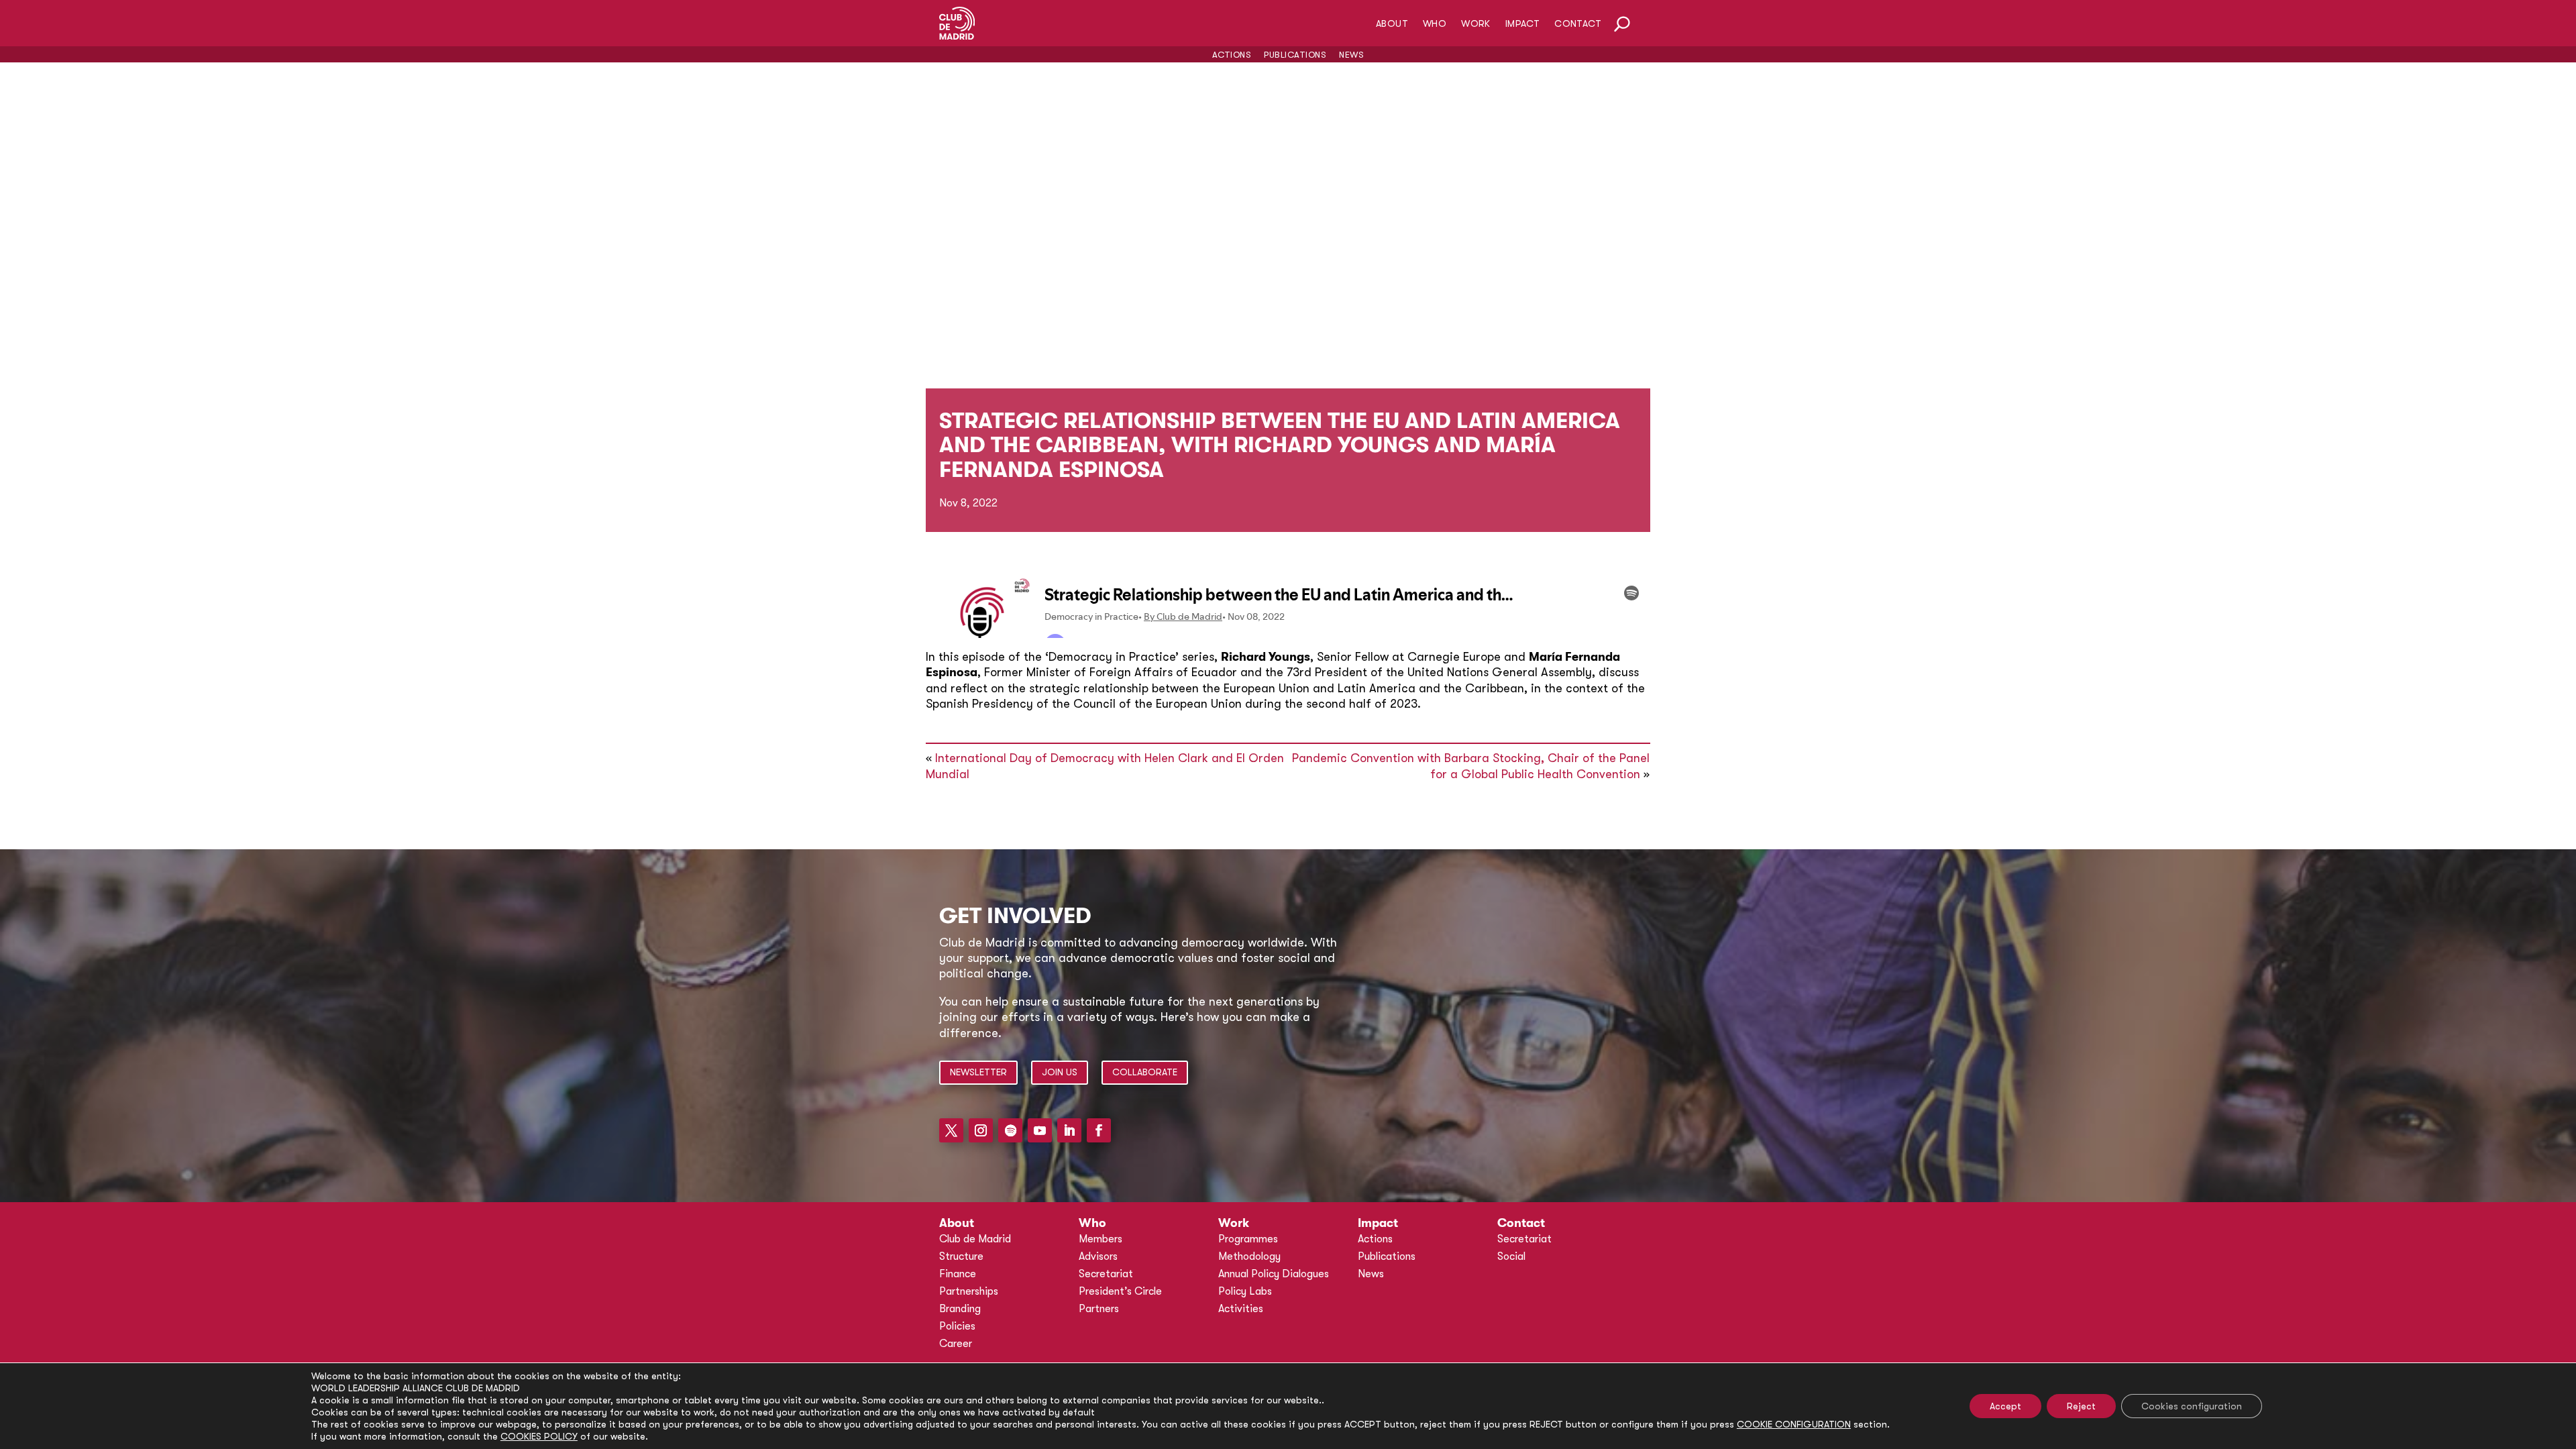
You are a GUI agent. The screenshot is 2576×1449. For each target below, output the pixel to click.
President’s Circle (1120, 1291)
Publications (1295, 55)
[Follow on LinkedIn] (1069, 1130)
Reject (2081, 1406)
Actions (1232, 55)
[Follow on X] (951, 1130)
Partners (1099, 1309)
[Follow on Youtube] (1040, 1130)
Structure (961, 1256)
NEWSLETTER (978, 1072)
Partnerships (969, 1291)
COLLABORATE (1145, 1072)
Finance (958, 1274)
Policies (957, 1326)
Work (1476, 24)
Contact (1578, 24)
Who (1435, 24)
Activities (1241, 1309)
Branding (960, 1309)
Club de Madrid (975, 1239)
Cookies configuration (2192, 1406)
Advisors (1098, 1256)
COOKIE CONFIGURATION (1794, 1424)
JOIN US (1060, 1072)
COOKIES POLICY (539, 1436)
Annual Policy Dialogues (1274, 1274)
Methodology (1249, 1256)
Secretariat (1106, 1274)
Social (1511, 1256)
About (1392, 24)
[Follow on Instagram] (981, 1130)
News (1351, 55)
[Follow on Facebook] (1099, 1130)
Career (956, 1344)
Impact (1522, 24)
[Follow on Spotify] (1010, 1130)
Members (1101, 1239)
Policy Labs (1245, 1291)
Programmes (1248, 1239)
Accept (2005, 1406)
